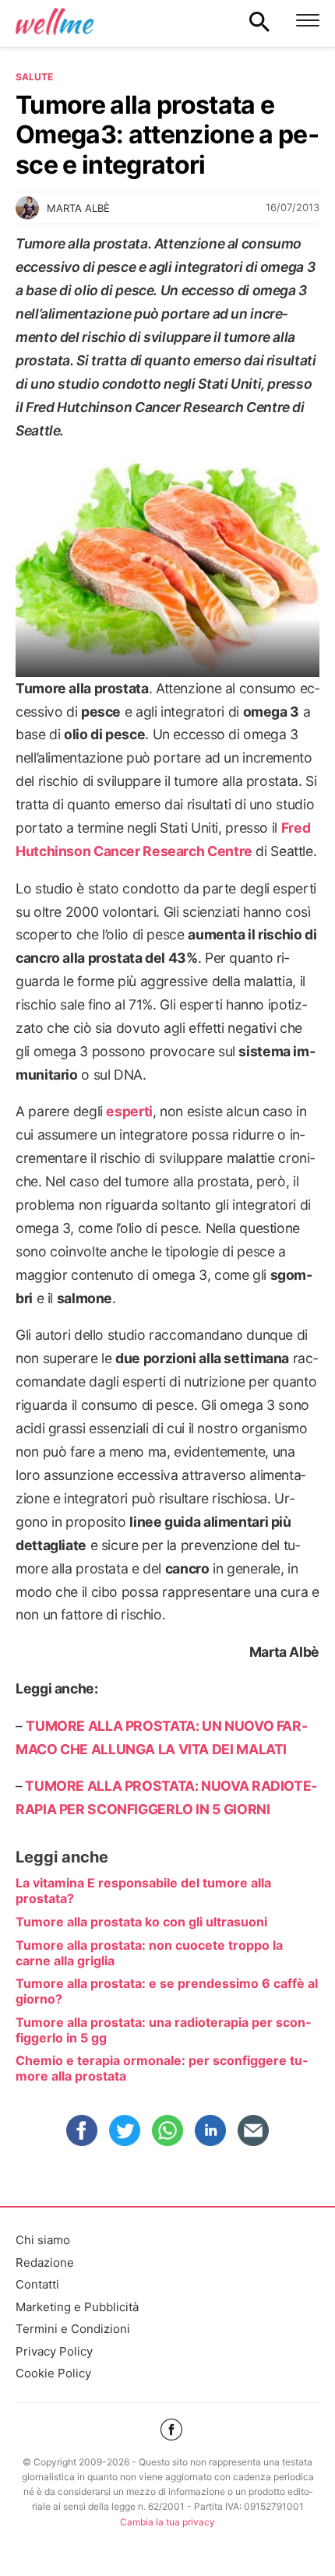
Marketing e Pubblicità (77, 2307)
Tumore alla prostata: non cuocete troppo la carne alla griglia (149, 1953)
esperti (129, 1111)
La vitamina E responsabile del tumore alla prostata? (143, 1891)
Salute (34, 77)
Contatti (37, 2284)
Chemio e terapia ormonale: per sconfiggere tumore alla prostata (162, 2068)
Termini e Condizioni (73, 2329)
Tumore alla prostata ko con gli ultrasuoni (141, 1922)
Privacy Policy (54, 2351)
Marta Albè (78, 208)
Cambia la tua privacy (167, 2522)
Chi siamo (43, 2240)
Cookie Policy (53, 2373)
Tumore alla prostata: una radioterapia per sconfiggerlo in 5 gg (163, 2030)
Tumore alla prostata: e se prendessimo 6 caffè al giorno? (167, 1991)
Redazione (45, 2262)
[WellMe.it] (55, 21)
